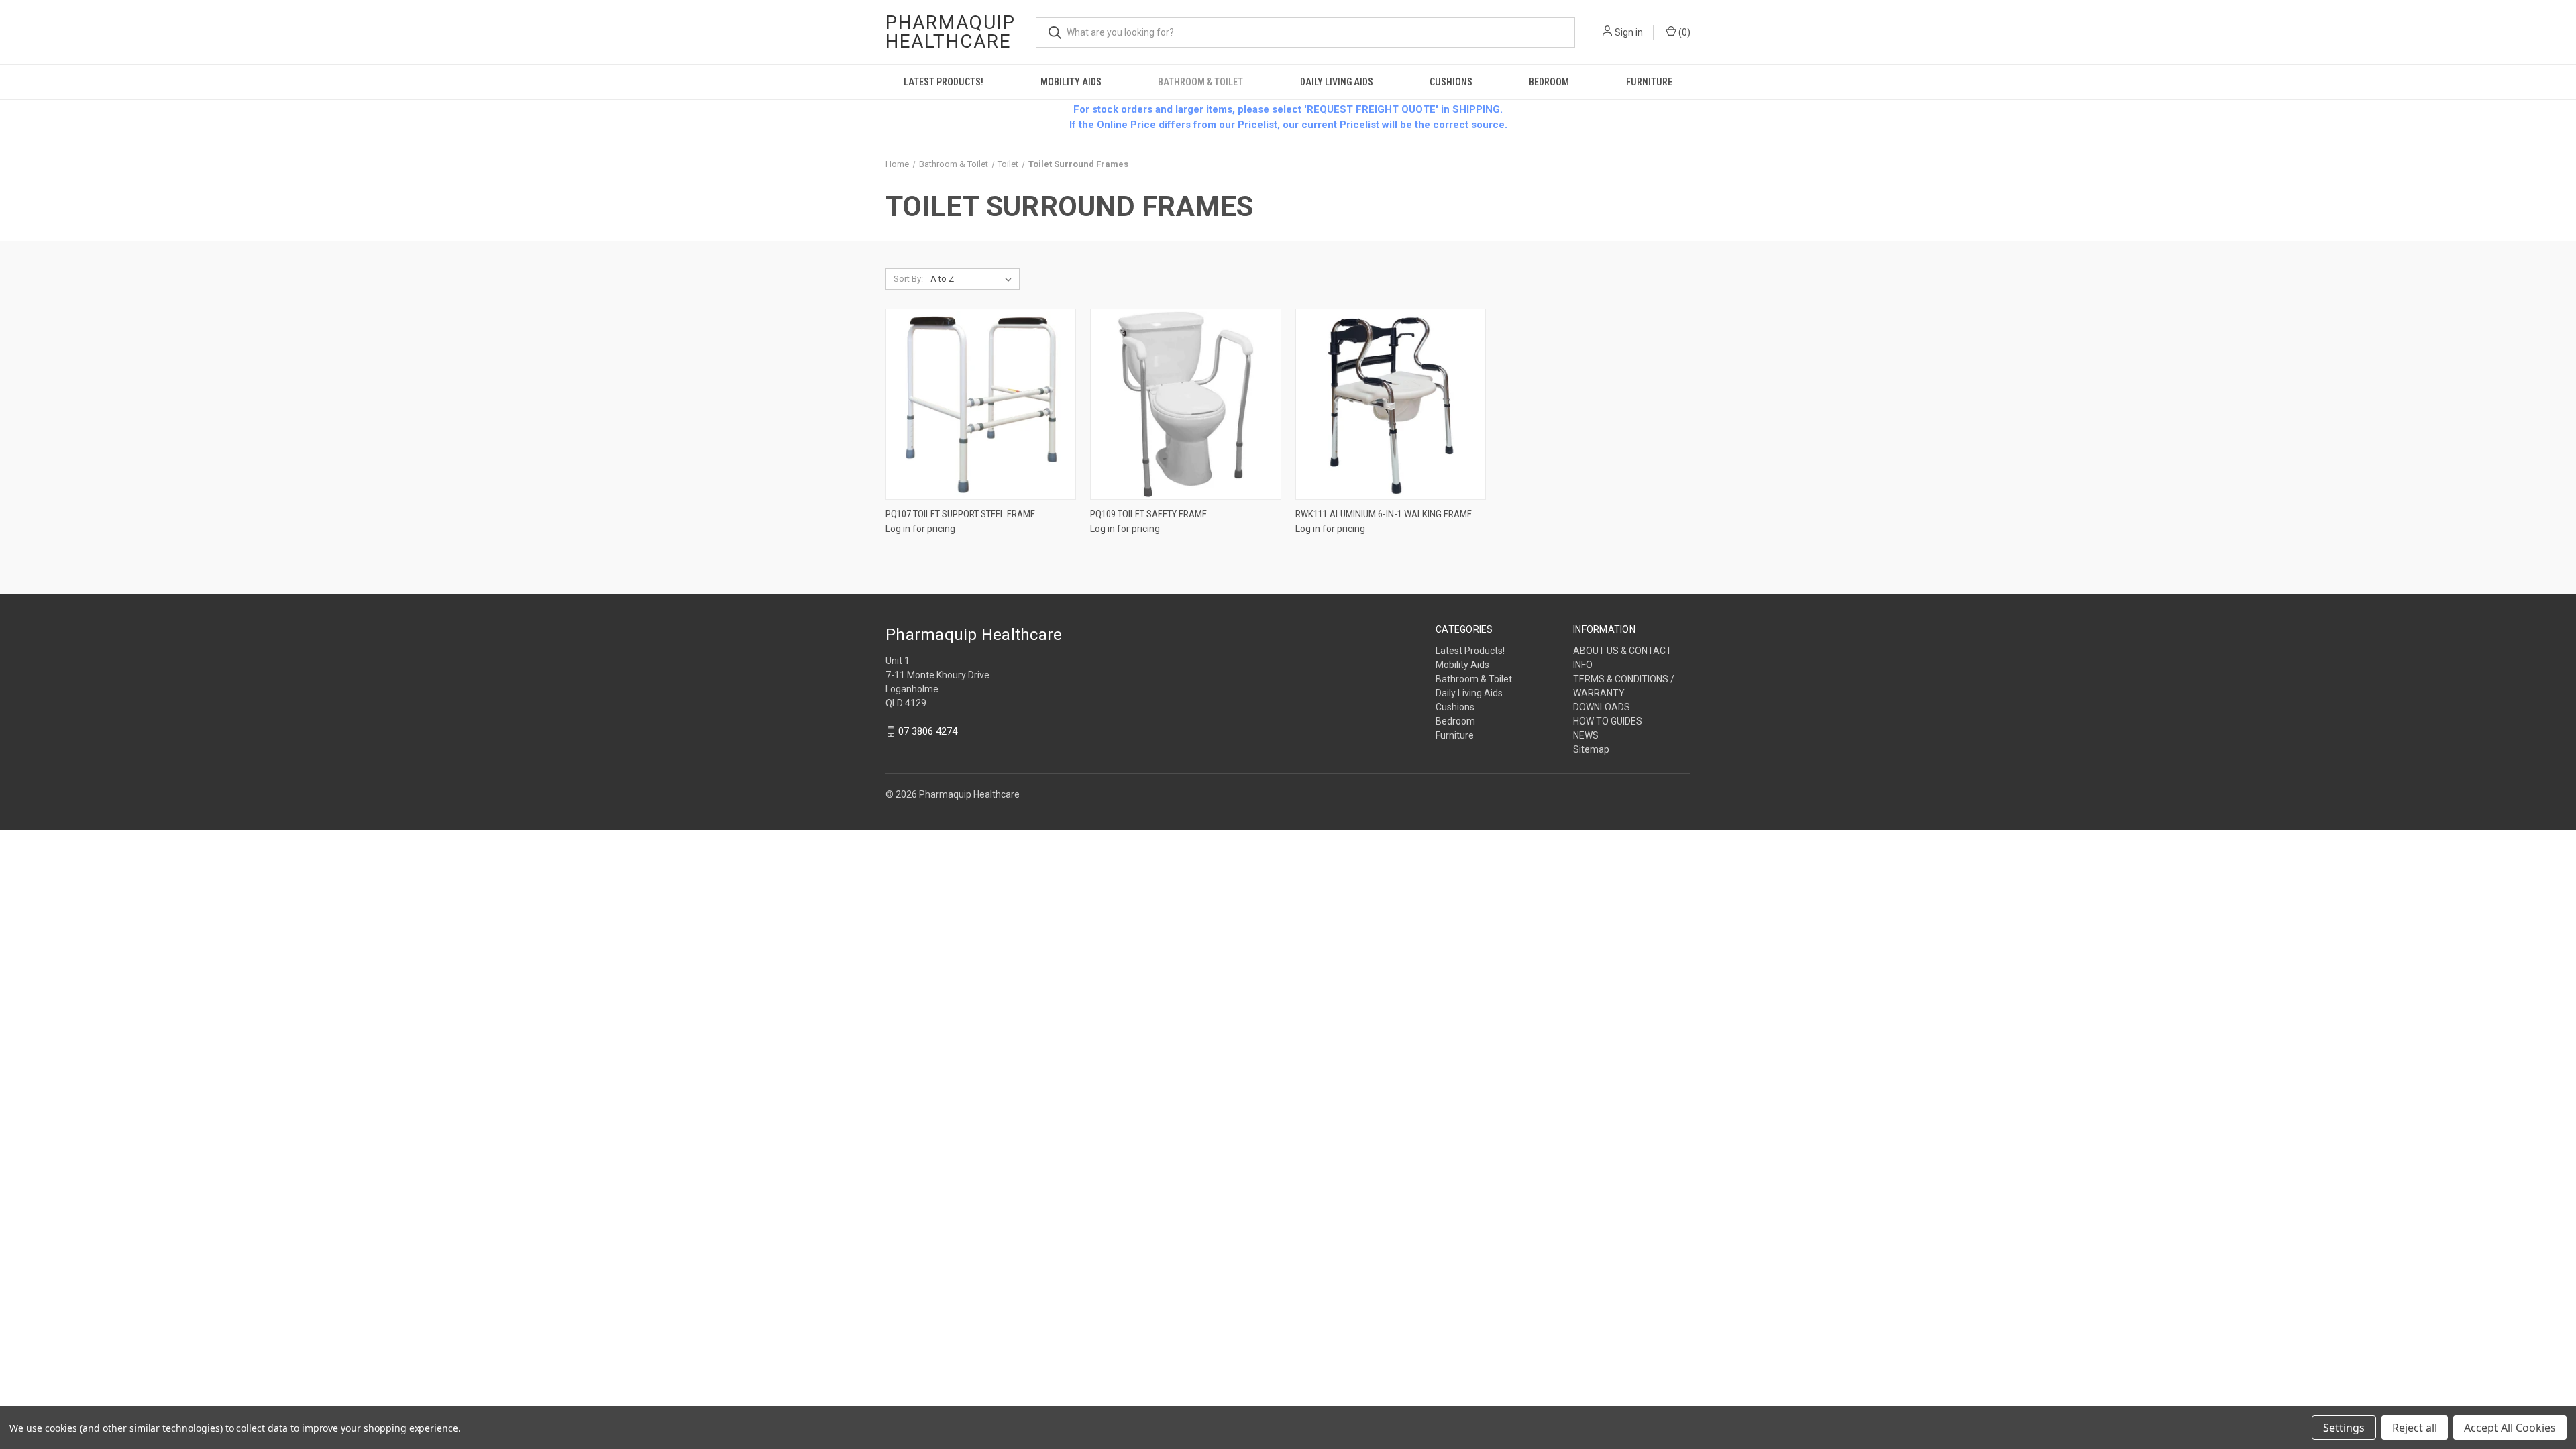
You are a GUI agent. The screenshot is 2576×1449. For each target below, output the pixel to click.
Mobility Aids (1071, 82)
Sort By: (908, 279)
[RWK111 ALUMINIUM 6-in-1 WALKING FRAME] (1391, 404)
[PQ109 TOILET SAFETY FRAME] (1185, 404)
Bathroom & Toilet (1200, 82)
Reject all (2415, 1428)
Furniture (1649, 82)
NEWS (1586, 735)
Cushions (1451, 82)
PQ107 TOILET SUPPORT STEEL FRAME (960, 514)
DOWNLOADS (1602, 707)
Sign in (1629, 32)
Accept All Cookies (2510, 1428)
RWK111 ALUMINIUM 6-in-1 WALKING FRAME (1384, 514)
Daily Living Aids (1337, 82)
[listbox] (974, 279)
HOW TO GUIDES (1608, 721)
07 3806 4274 (928, 731)
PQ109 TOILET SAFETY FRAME (1148, 514)
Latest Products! (944, 82)
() (1683, 32)
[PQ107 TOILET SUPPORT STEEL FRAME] (981, 404)
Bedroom (1549, 82)
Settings (2344, 1428)
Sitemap (1591, 749)
